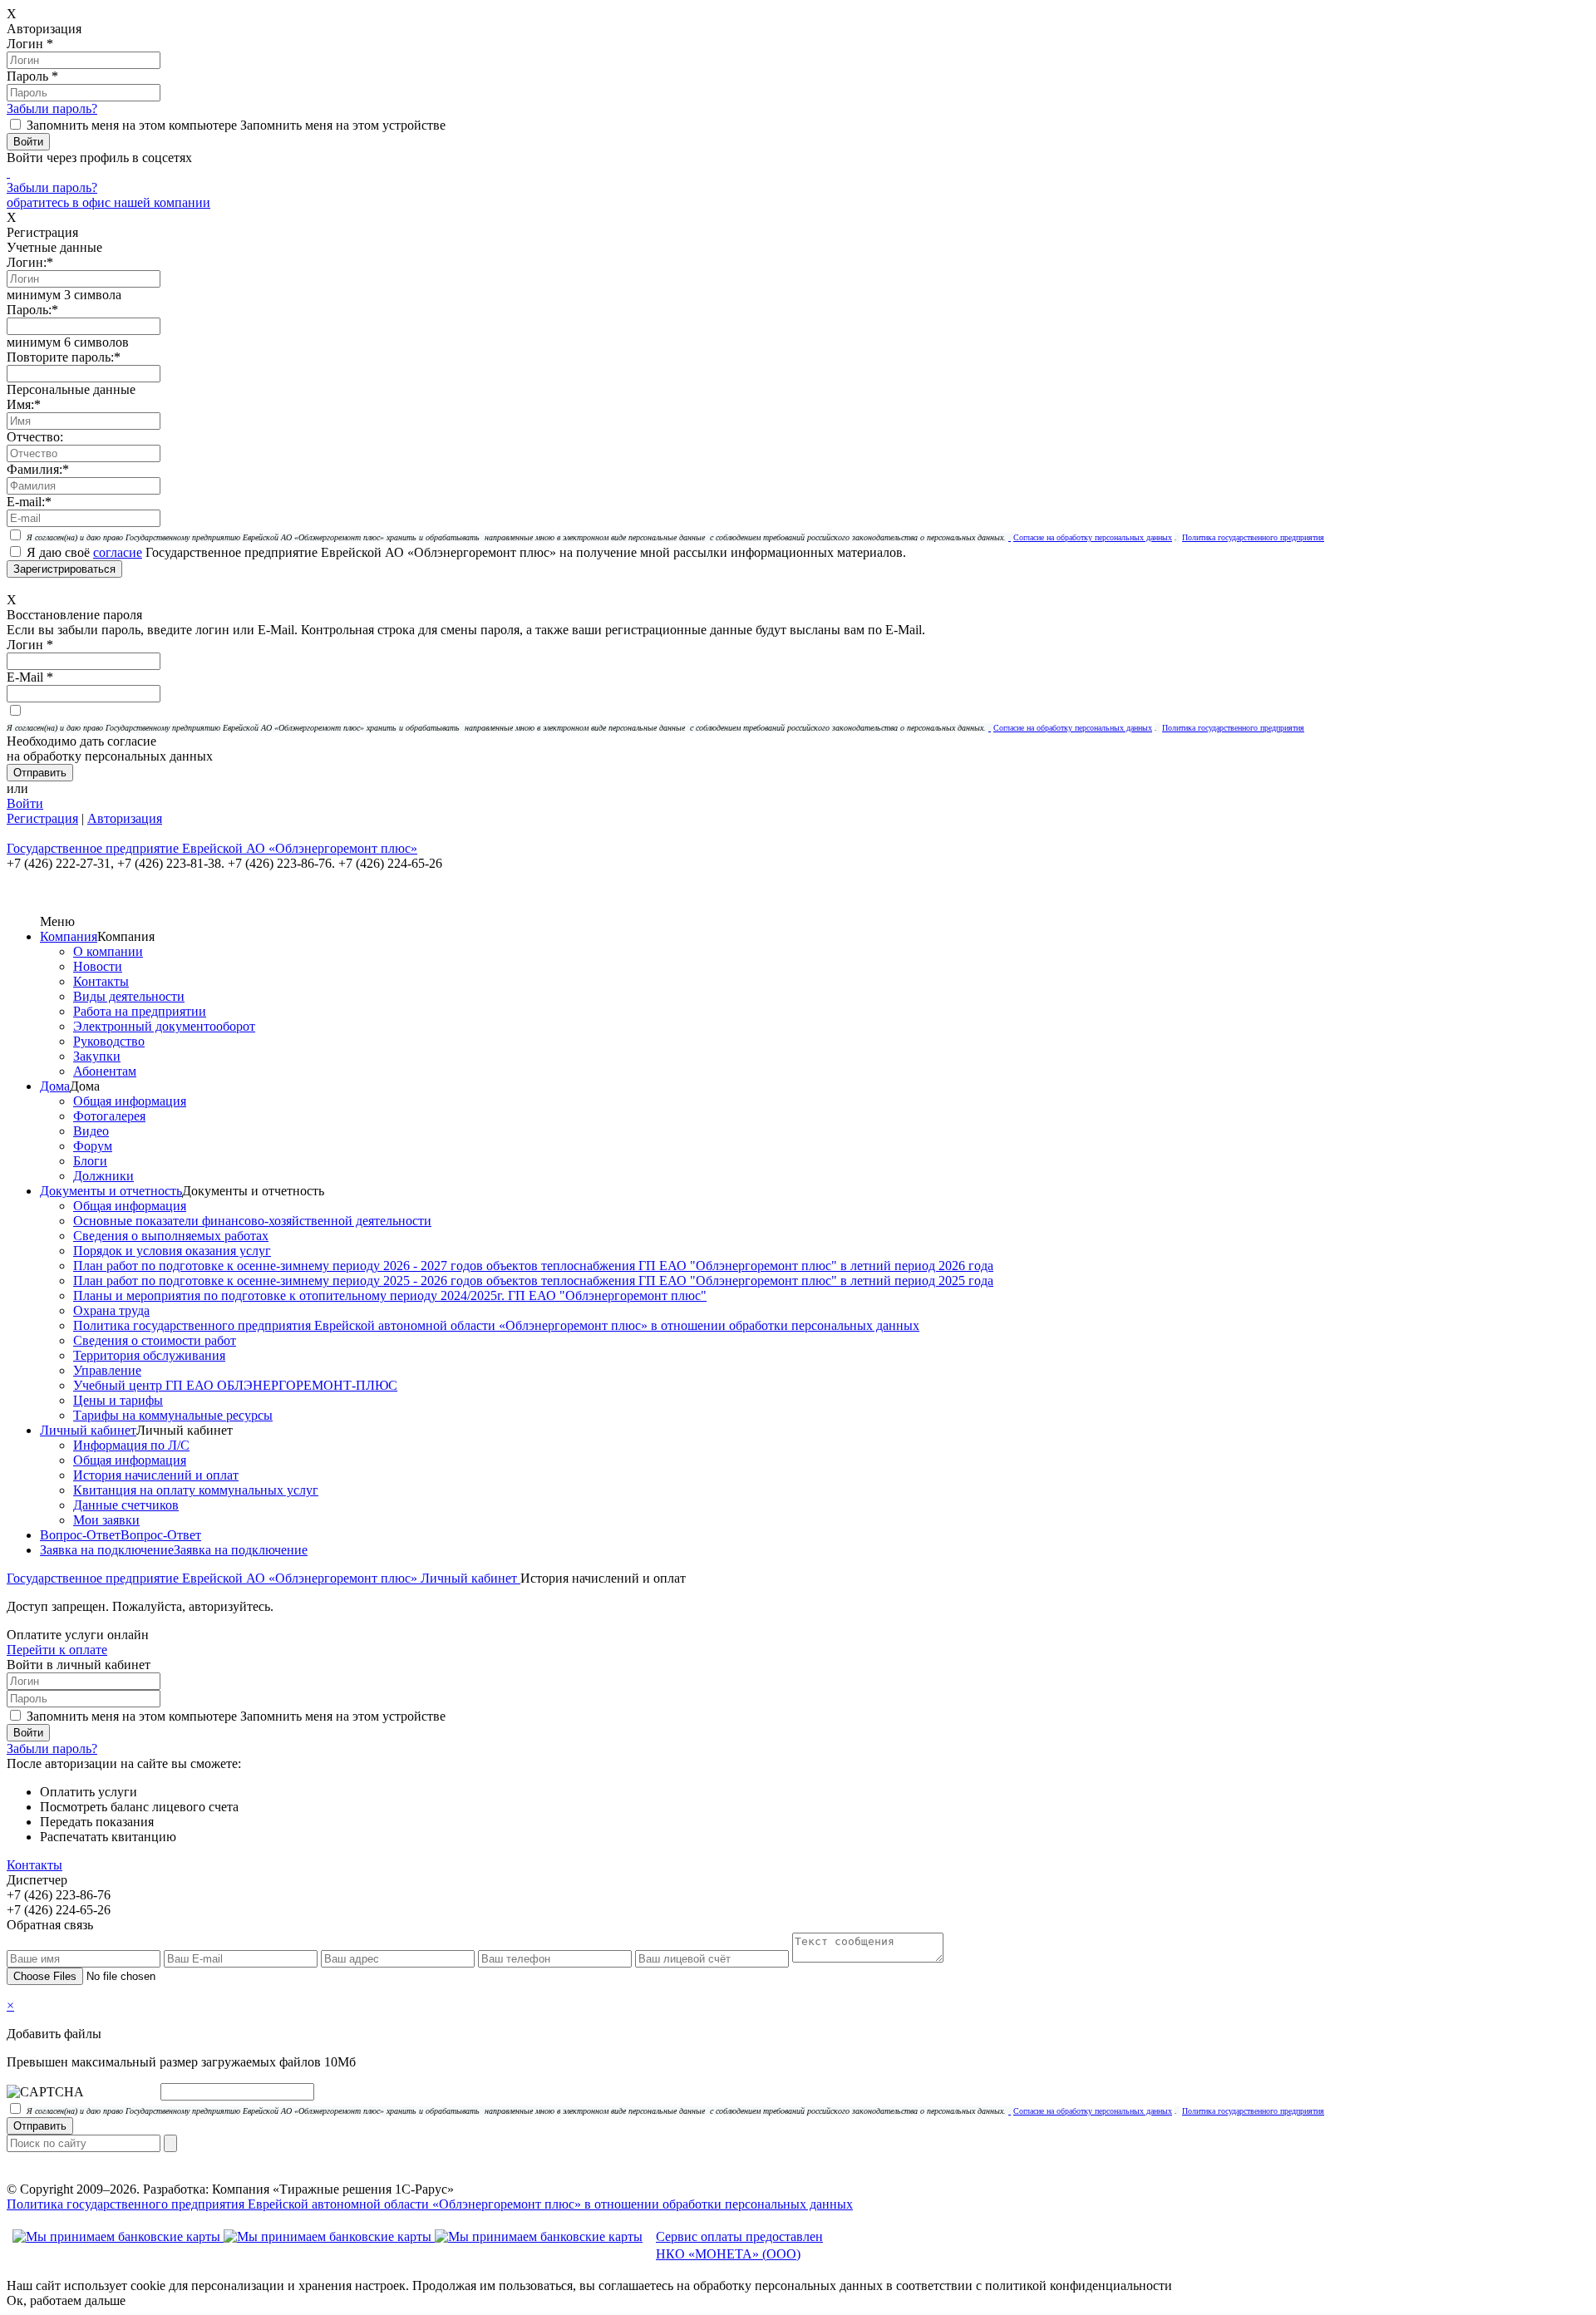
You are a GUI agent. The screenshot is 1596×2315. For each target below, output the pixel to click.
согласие (118, 552)
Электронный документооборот (164, 1026)
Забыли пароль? (52, 108)
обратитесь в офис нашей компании (108, 202)
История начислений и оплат (156, 1475)
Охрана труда (111, 1310)
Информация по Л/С (131, 1445)
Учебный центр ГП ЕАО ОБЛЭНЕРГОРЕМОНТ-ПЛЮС (235, 1385)
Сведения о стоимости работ (155, 1340)
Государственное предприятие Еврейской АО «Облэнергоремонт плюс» (214, 1578)
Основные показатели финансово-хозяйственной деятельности (252, 1221)
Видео (91, 1131)
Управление (107, 1370)
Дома (55, 1086)
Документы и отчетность (111, 1191)
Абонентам (105, 1071)
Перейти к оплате (57, 1650)
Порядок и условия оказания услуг (172, 1251)
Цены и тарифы (118, 1400)
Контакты (101, 981)
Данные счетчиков (126, 1505)
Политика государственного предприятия (1253, 537)
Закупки (97, 1056)
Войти (25, 803)
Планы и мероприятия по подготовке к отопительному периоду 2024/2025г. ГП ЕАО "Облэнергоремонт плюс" (390, 1295)
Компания (69, 936)
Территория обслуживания (149, 1355)
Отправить (40, 2126)
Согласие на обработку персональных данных (1093, 537)
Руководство (109, 1041)
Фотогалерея (109, 1116)
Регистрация (42, 818)
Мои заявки (106, 1520)
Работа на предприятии (140, 1011)
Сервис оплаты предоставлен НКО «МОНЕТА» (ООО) (739, 2245)
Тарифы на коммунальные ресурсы (173, 1415)
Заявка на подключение (107, 1550)
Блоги (90, 1161)
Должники (103, 1176)
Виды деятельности (129, 996)
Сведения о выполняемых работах (171, 1236)
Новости (98, 966)
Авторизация (125, 818)
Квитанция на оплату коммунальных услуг (196, 1490)
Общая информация (130, 1101)
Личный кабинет (88, 1430)
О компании (108, 951)
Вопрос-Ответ (80, 1535)
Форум (93, 1146)
